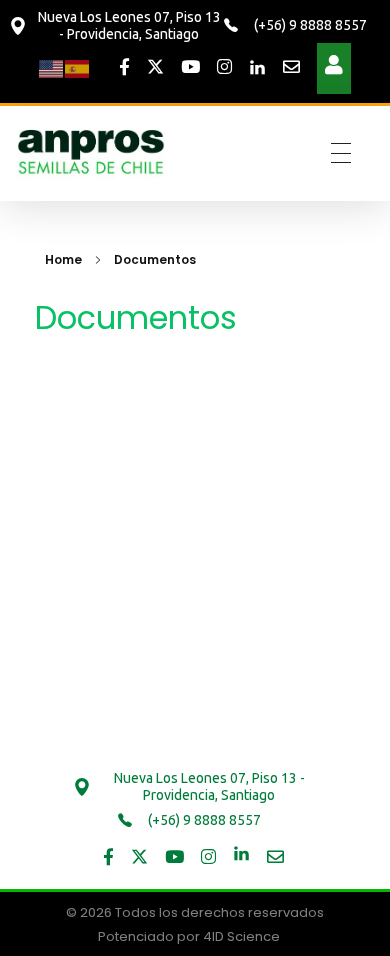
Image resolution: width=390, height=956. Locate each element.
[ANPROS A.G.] (92, 150)
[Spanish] (78, 67)
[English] (52, 67)
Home (63, 259)
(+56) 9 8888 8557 (309, 25)
